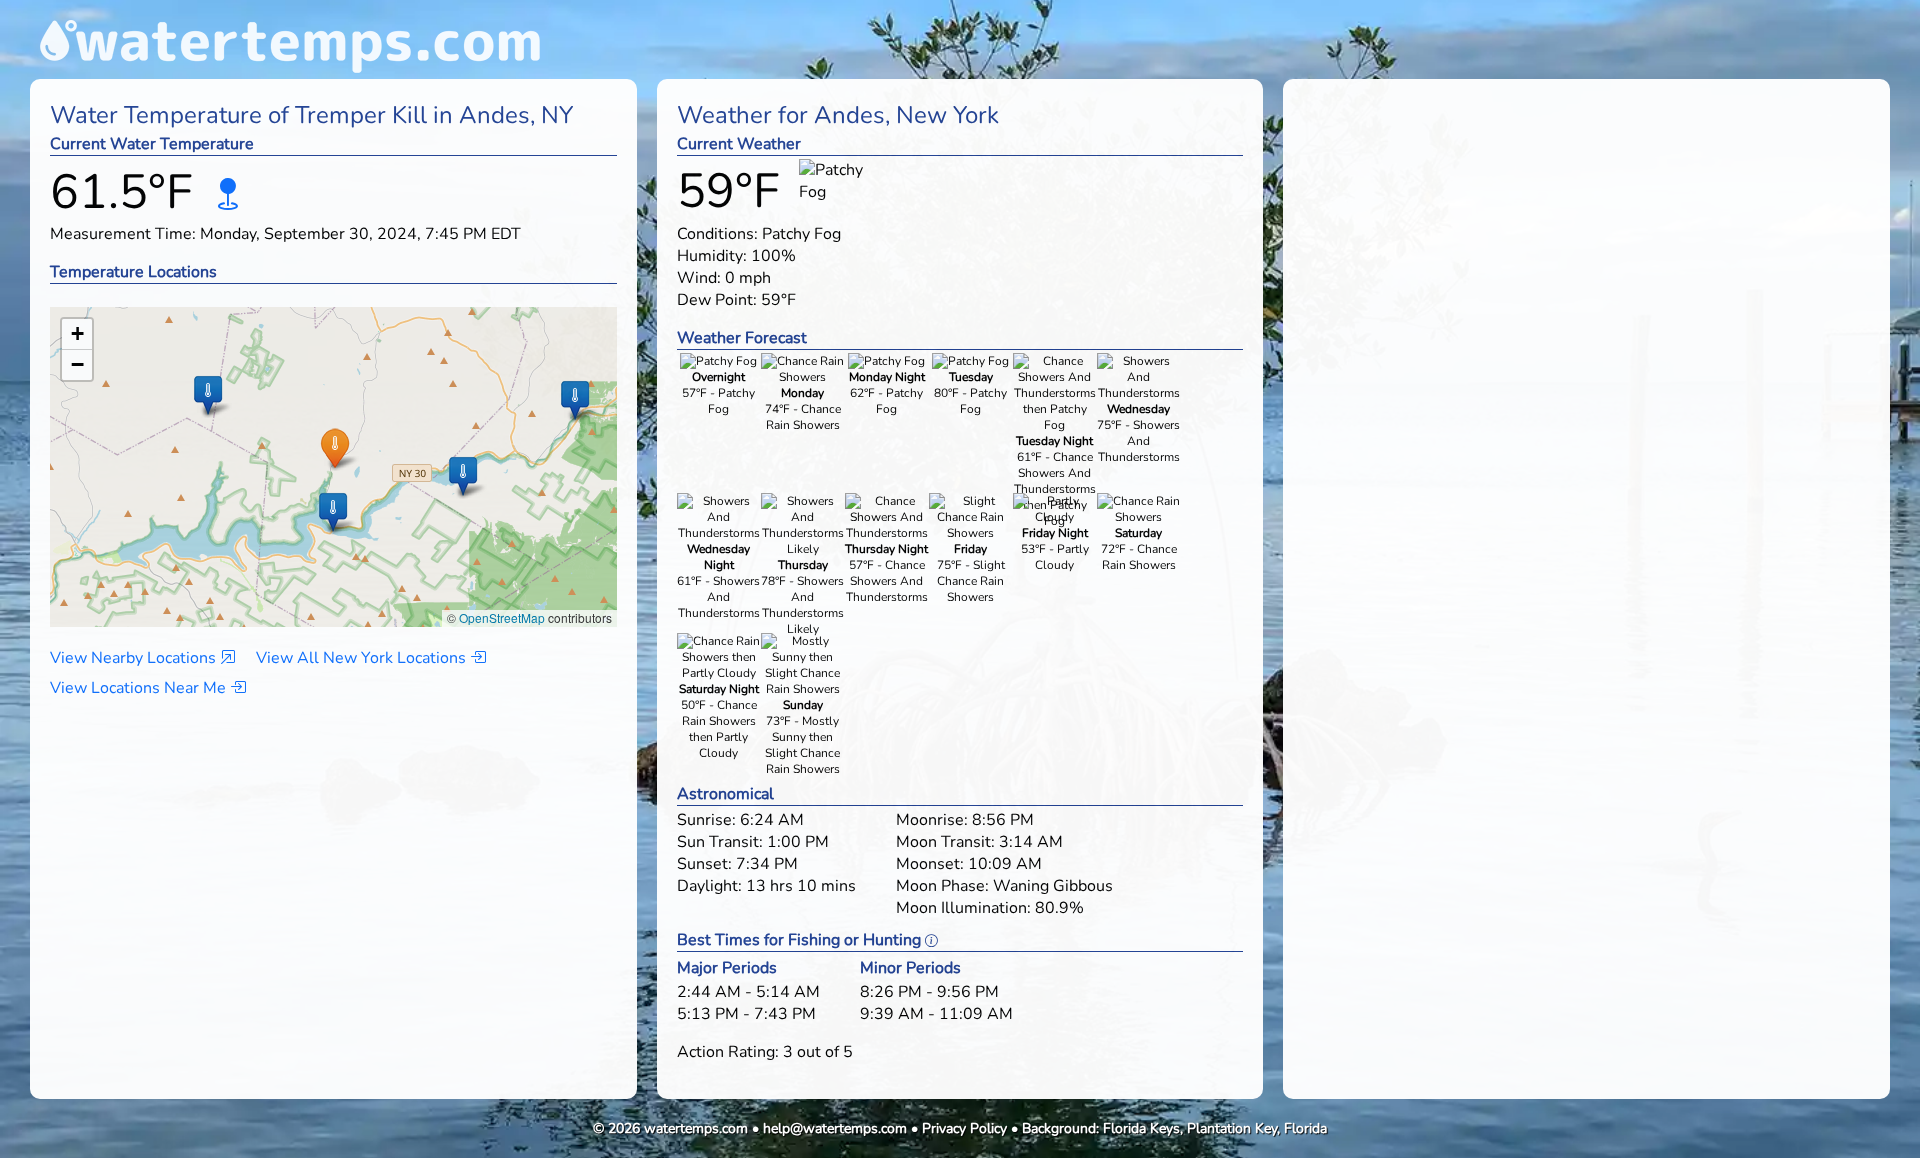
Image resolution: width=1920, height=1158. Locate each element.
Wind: (699, 278)
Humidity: (712, 256)
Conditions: (717, 234)
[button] (334, 447)
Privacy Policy (964, 1128)
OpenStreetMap (502, 617)
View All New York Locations (363, 658)
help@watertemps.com (835, 1128)
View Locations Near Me (140, 688)
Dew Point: (717, 300)
